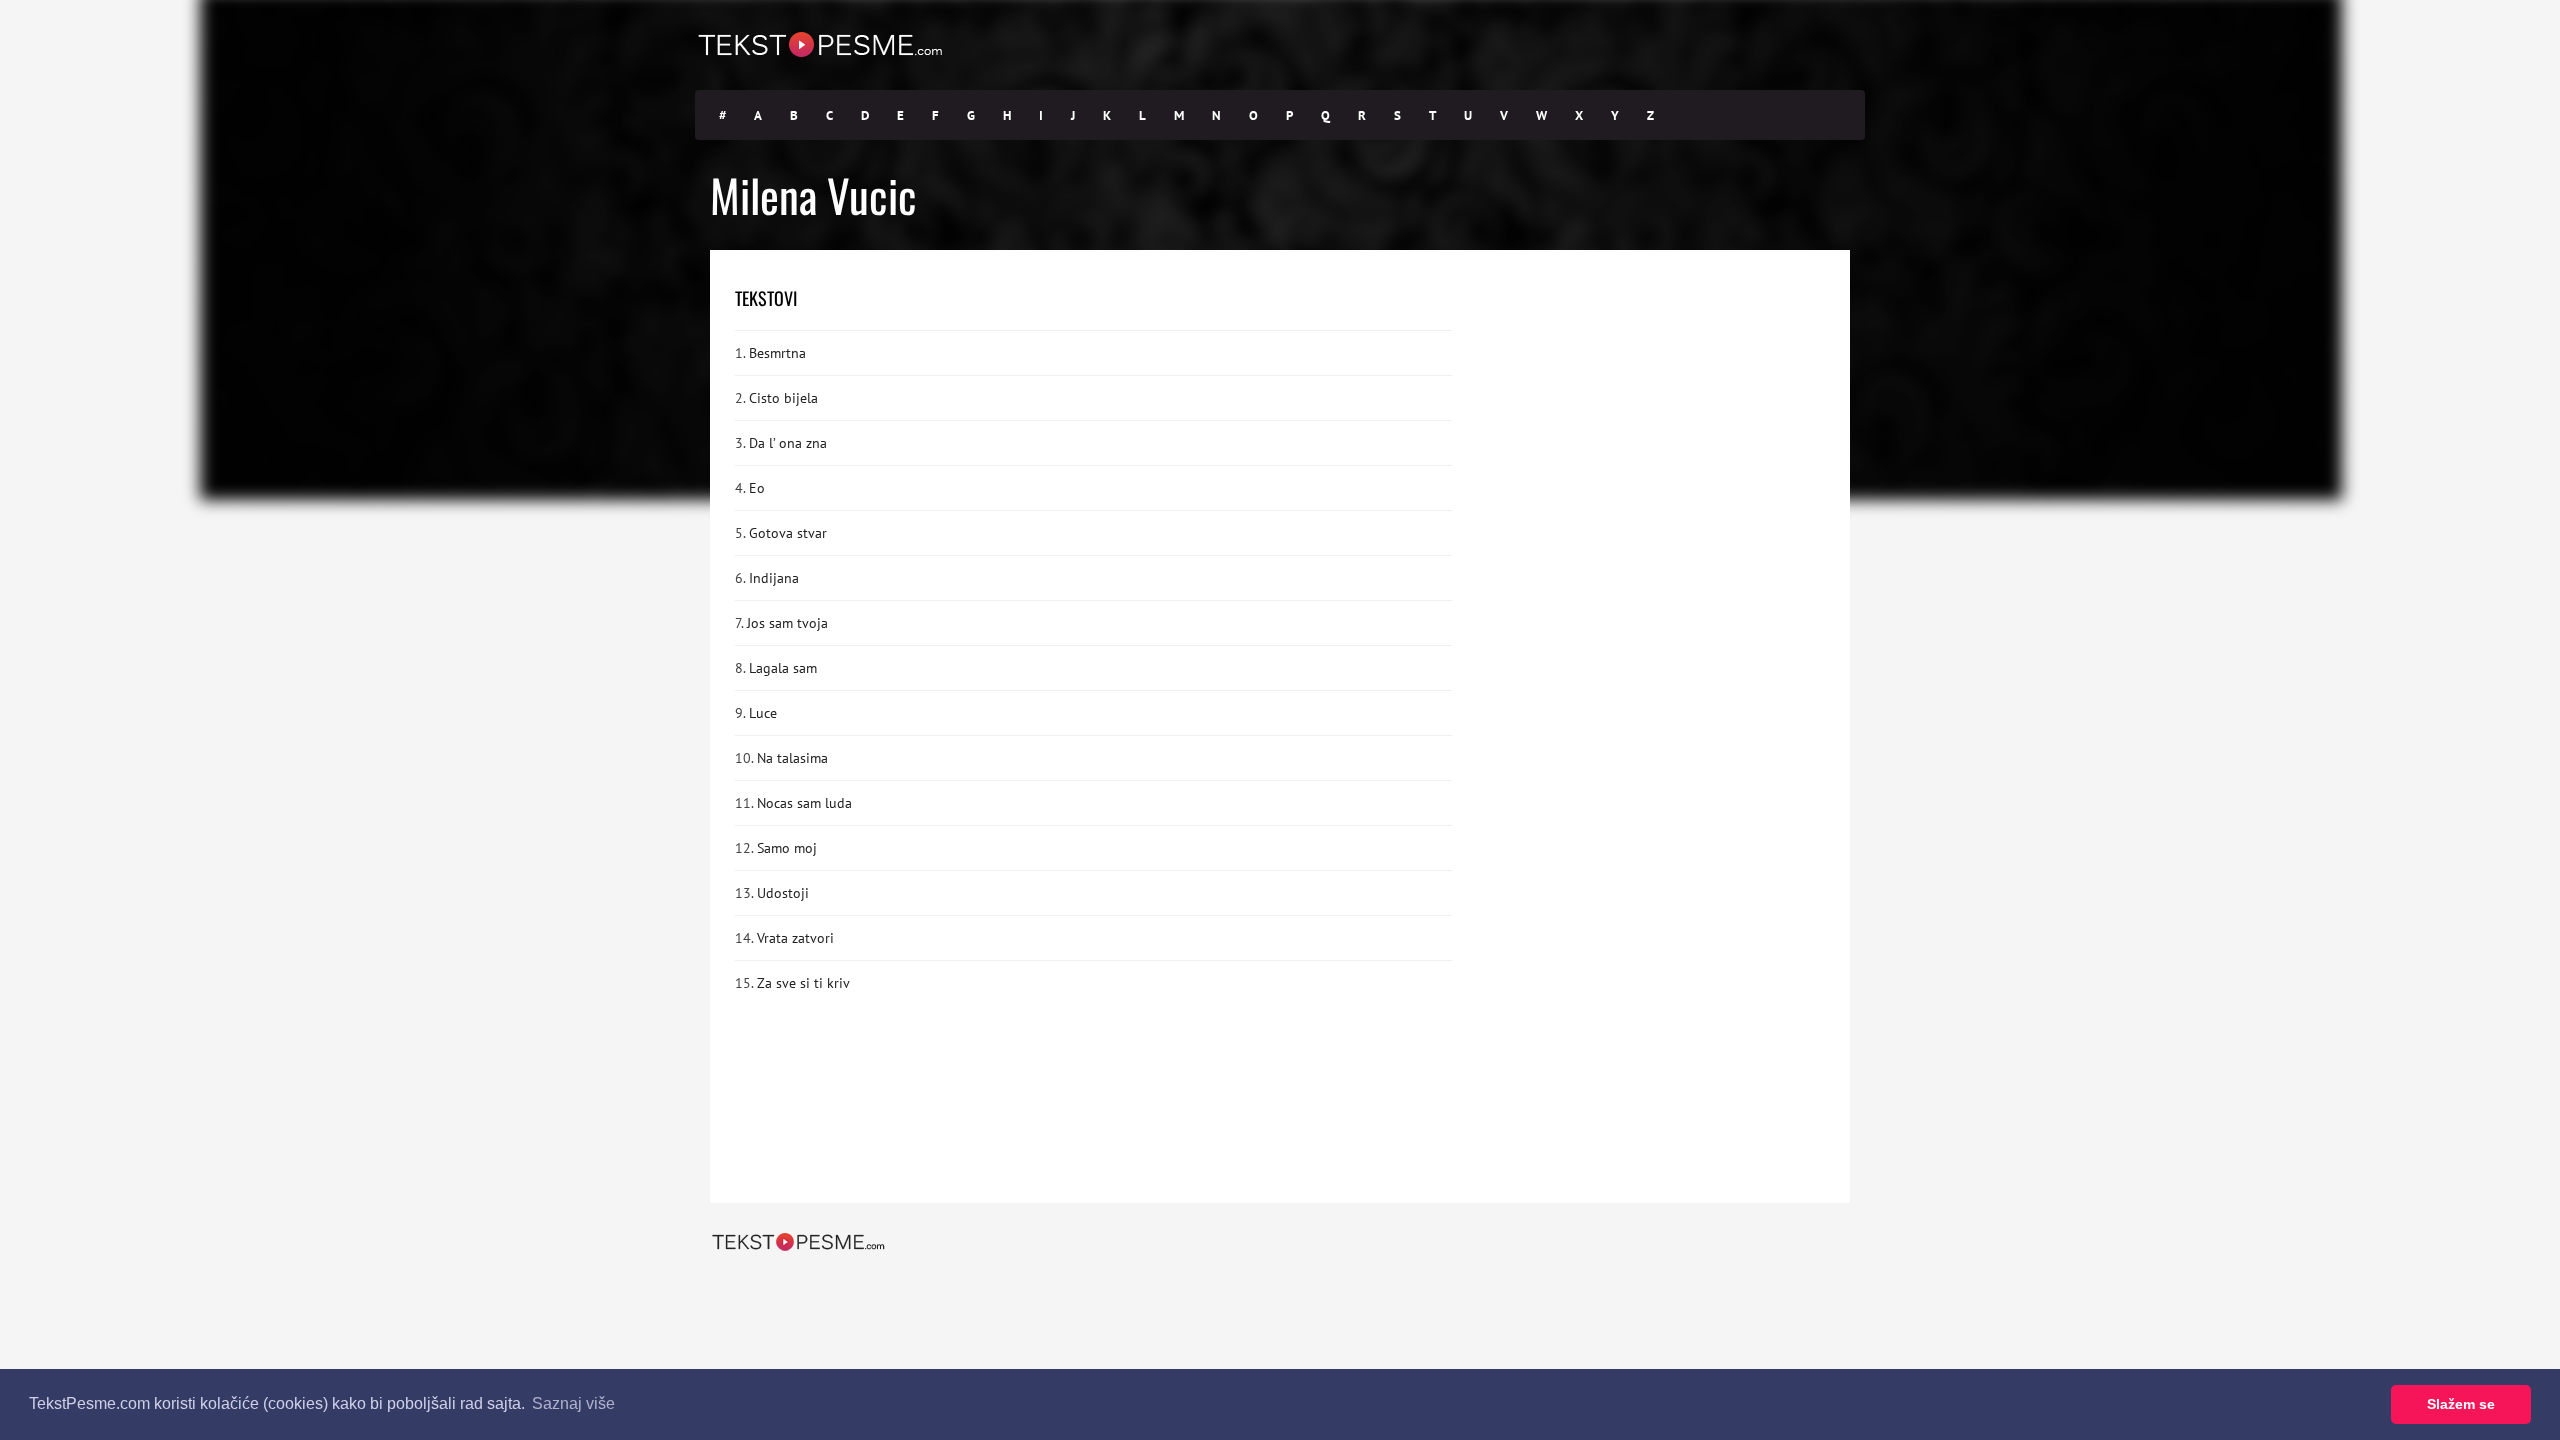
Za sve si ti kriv (803, 983)
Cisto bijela (783, 398)
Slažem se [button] (2461, 1404)
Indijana (774, 578)
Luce (763, 713)
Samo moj (787, 848)
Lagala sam (783, 668)
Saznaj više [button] (573, 1403)
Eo (757, 488)
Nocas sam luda (804, 803)
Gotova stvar (788, 533)
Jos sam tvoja (787, 623)
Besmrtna (777, 353)
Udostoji (783, 893)
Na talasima (792, 758)
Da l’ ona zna (788, 443)
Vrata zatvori (795, 938)
